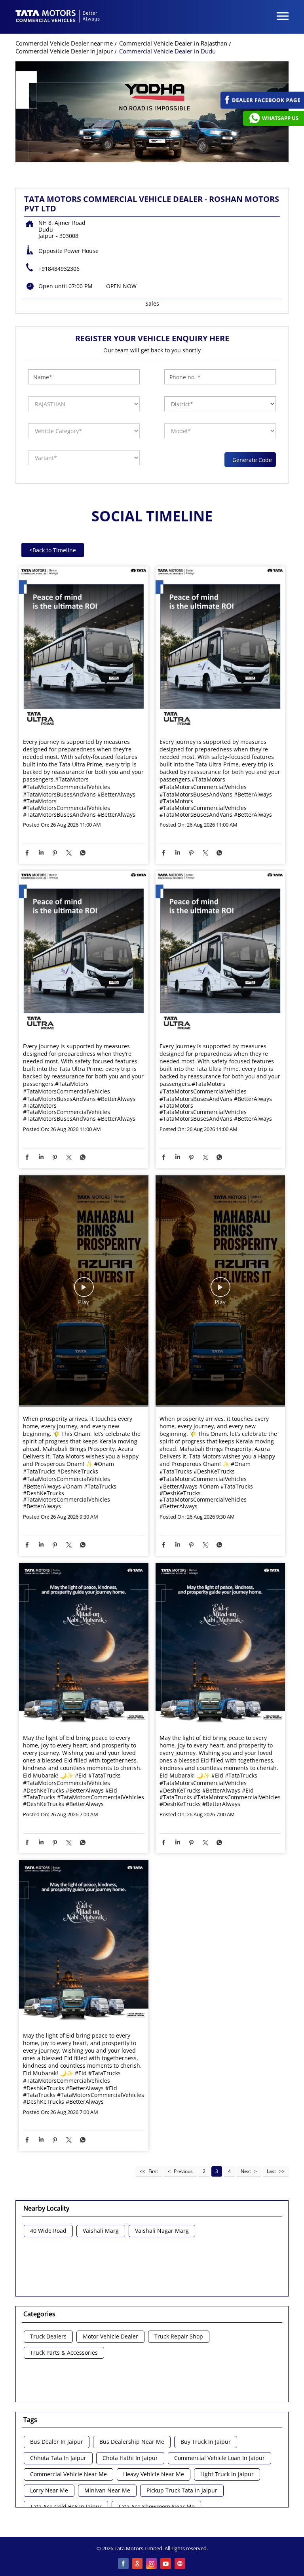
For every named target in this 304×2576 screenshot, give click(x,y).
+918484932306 (59, 269)
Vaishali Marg (101, 2231)
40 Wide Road (48, 2231)
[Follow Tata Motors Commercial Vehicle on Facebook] (123, 2564)
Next (246, 2171)
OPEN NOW (121, 286)
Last (271, 2171)
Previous (183, 2171)
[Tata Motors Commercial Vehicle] (58, 17)
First (153, 2171)
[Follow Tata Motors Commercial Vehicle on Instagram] (152, 2564)
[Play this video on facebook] (84, 1291)
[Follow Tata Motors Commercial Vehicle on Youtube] (166, 2564)
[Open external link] (262, 107)
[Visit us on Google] (138, 2564)
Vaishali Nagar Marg (162, 2231)
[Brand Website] (180, 2564)
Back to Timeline (53, 550)
